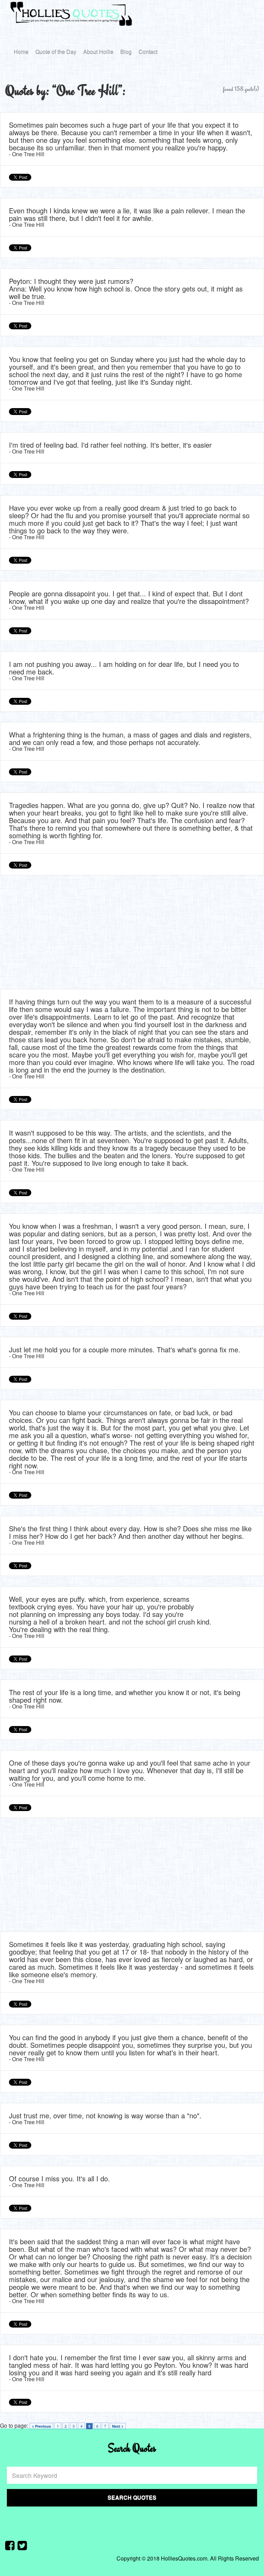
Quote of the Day (56, 52)
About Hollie (98, 52)
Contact (148, 52)
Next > (118, 2426)
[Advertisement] (132, 934)
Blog (126, 52)
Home (21, 52)
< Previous (41, 2426)
